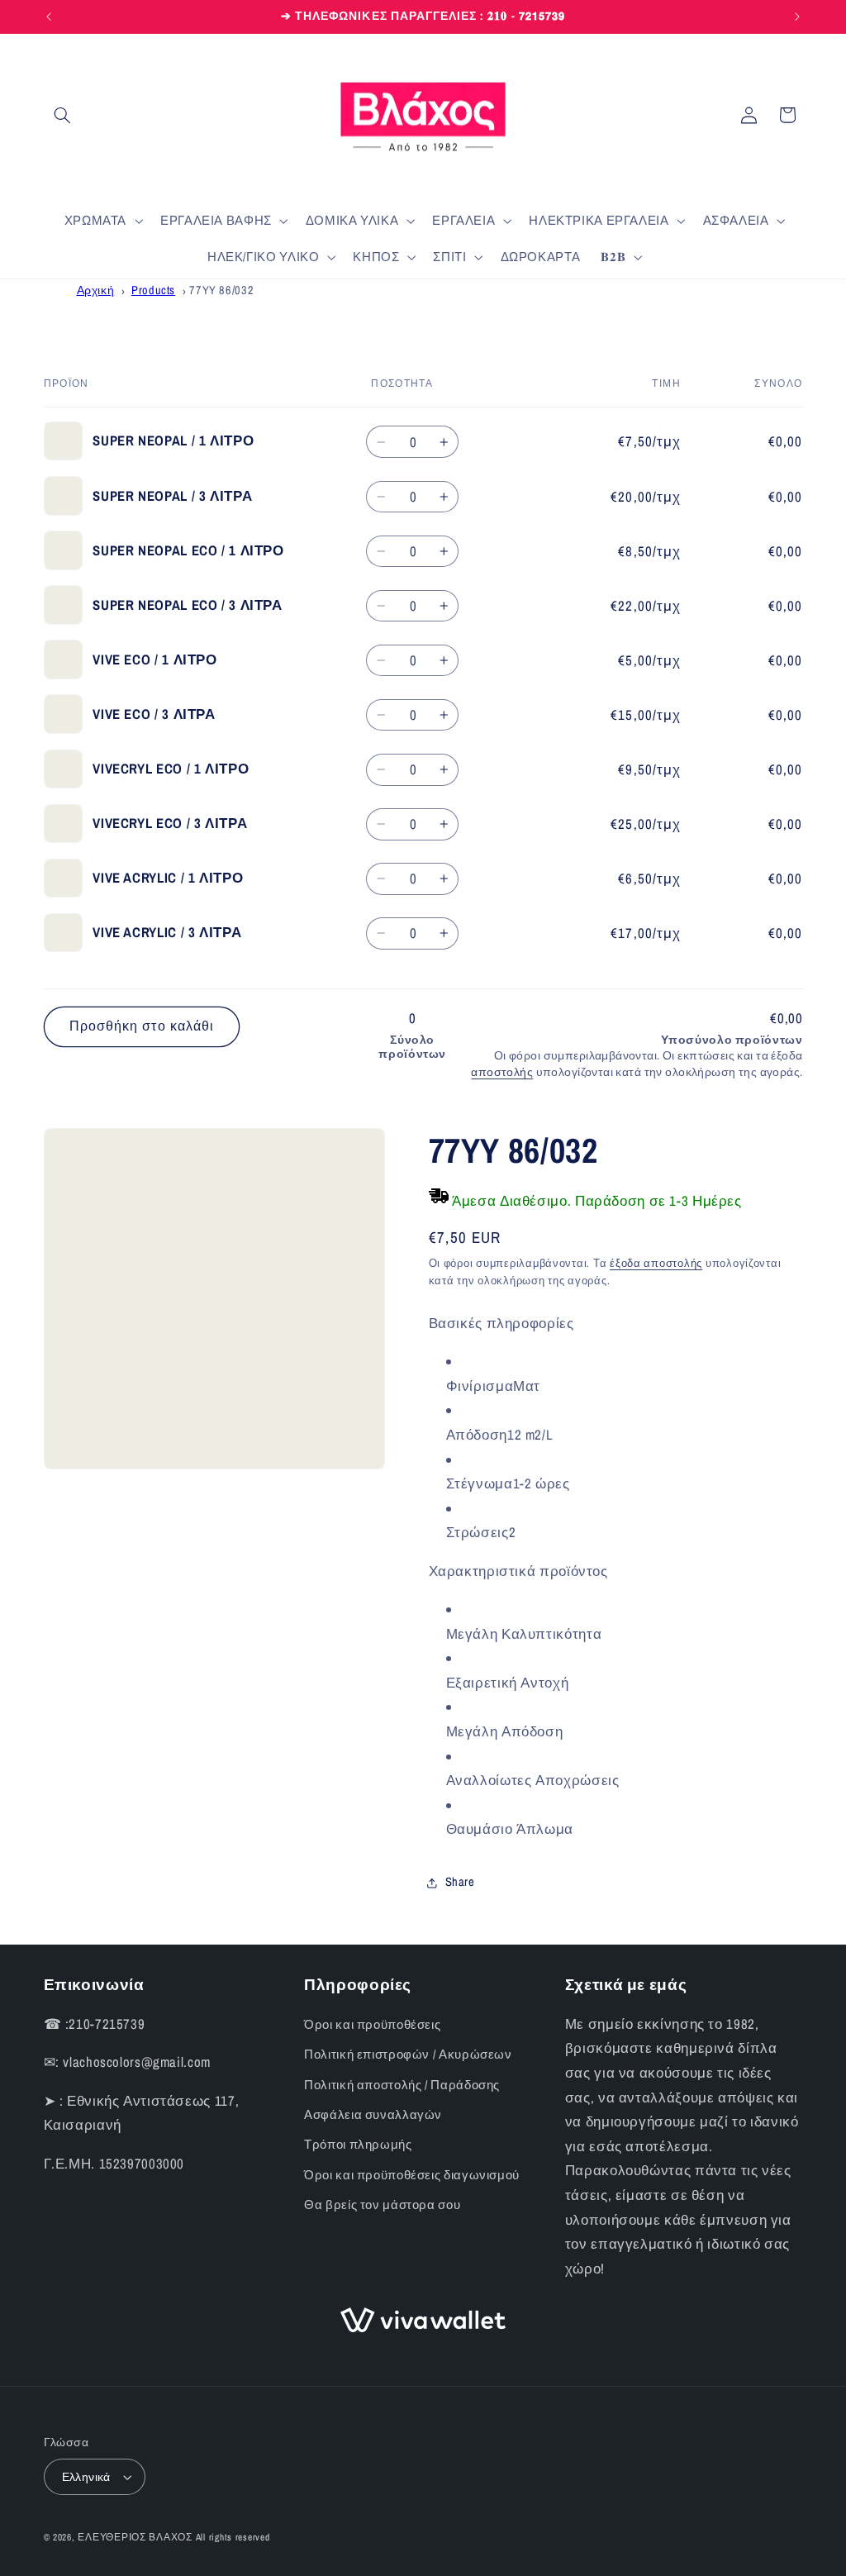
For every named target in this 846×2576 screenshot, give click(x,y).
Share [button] (460, 1882)
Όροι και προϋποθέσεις (372, 2025)
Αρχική (96, 290)
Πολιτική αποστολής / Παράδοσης (402, 2085)
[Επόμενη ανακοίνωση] (797, 17)
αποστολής (502, 1072)
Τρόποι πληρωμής (358, 2145)
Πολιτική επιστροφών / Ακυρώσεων (408, 2055)
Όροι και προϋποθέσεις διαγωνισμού (412, 2175)
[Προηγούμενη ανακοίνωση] (49, 17)
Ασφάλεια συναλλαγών (373, 2115)
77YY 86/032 (221, 290)
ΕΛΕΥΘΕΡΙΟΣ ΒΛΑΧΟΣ (135, 2537)
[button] (63, 115)
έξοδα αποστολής (656, 1263)
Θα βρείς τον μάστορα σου (382, 2205)
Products (153, 290)
